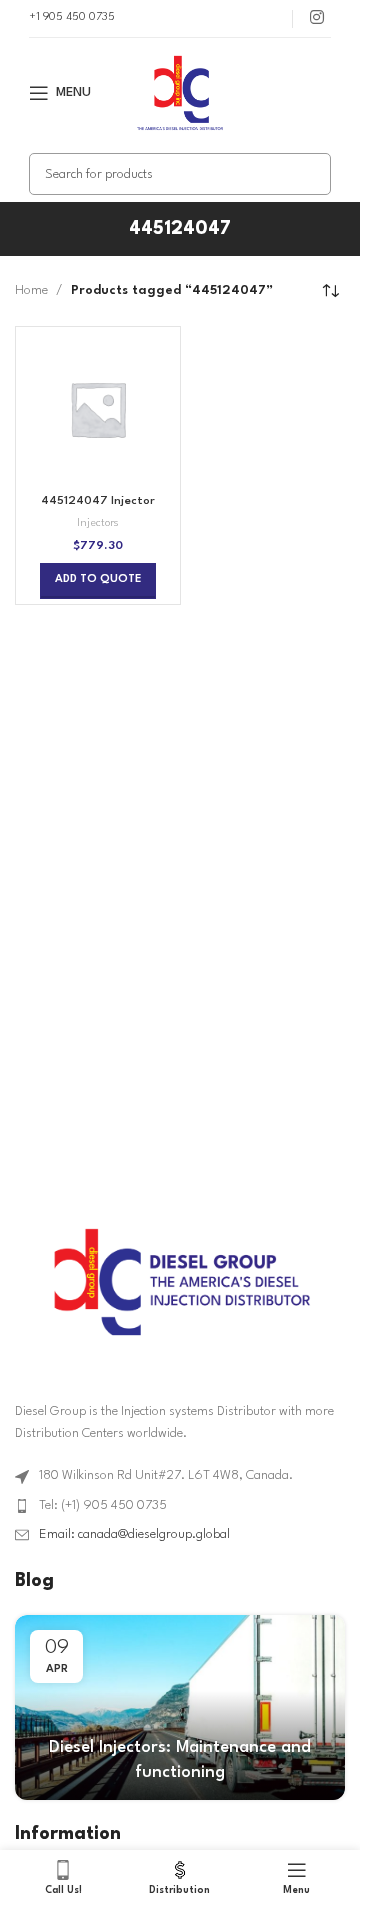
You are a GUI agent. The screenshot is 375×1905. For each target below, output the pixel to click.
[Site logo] (180, 92)
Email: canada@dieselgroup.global (134, 1534)
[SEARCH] (310, 174)
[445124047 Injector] (98, 409)
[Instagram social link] (316, 18)
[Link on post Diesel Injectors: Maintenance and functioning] (180, 1708)
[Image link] (179, 1280)
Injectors (98, 523)
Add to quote (98, 579)
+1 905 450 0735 (72, 17)
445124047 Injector (98, 501)
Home (31, 290)
